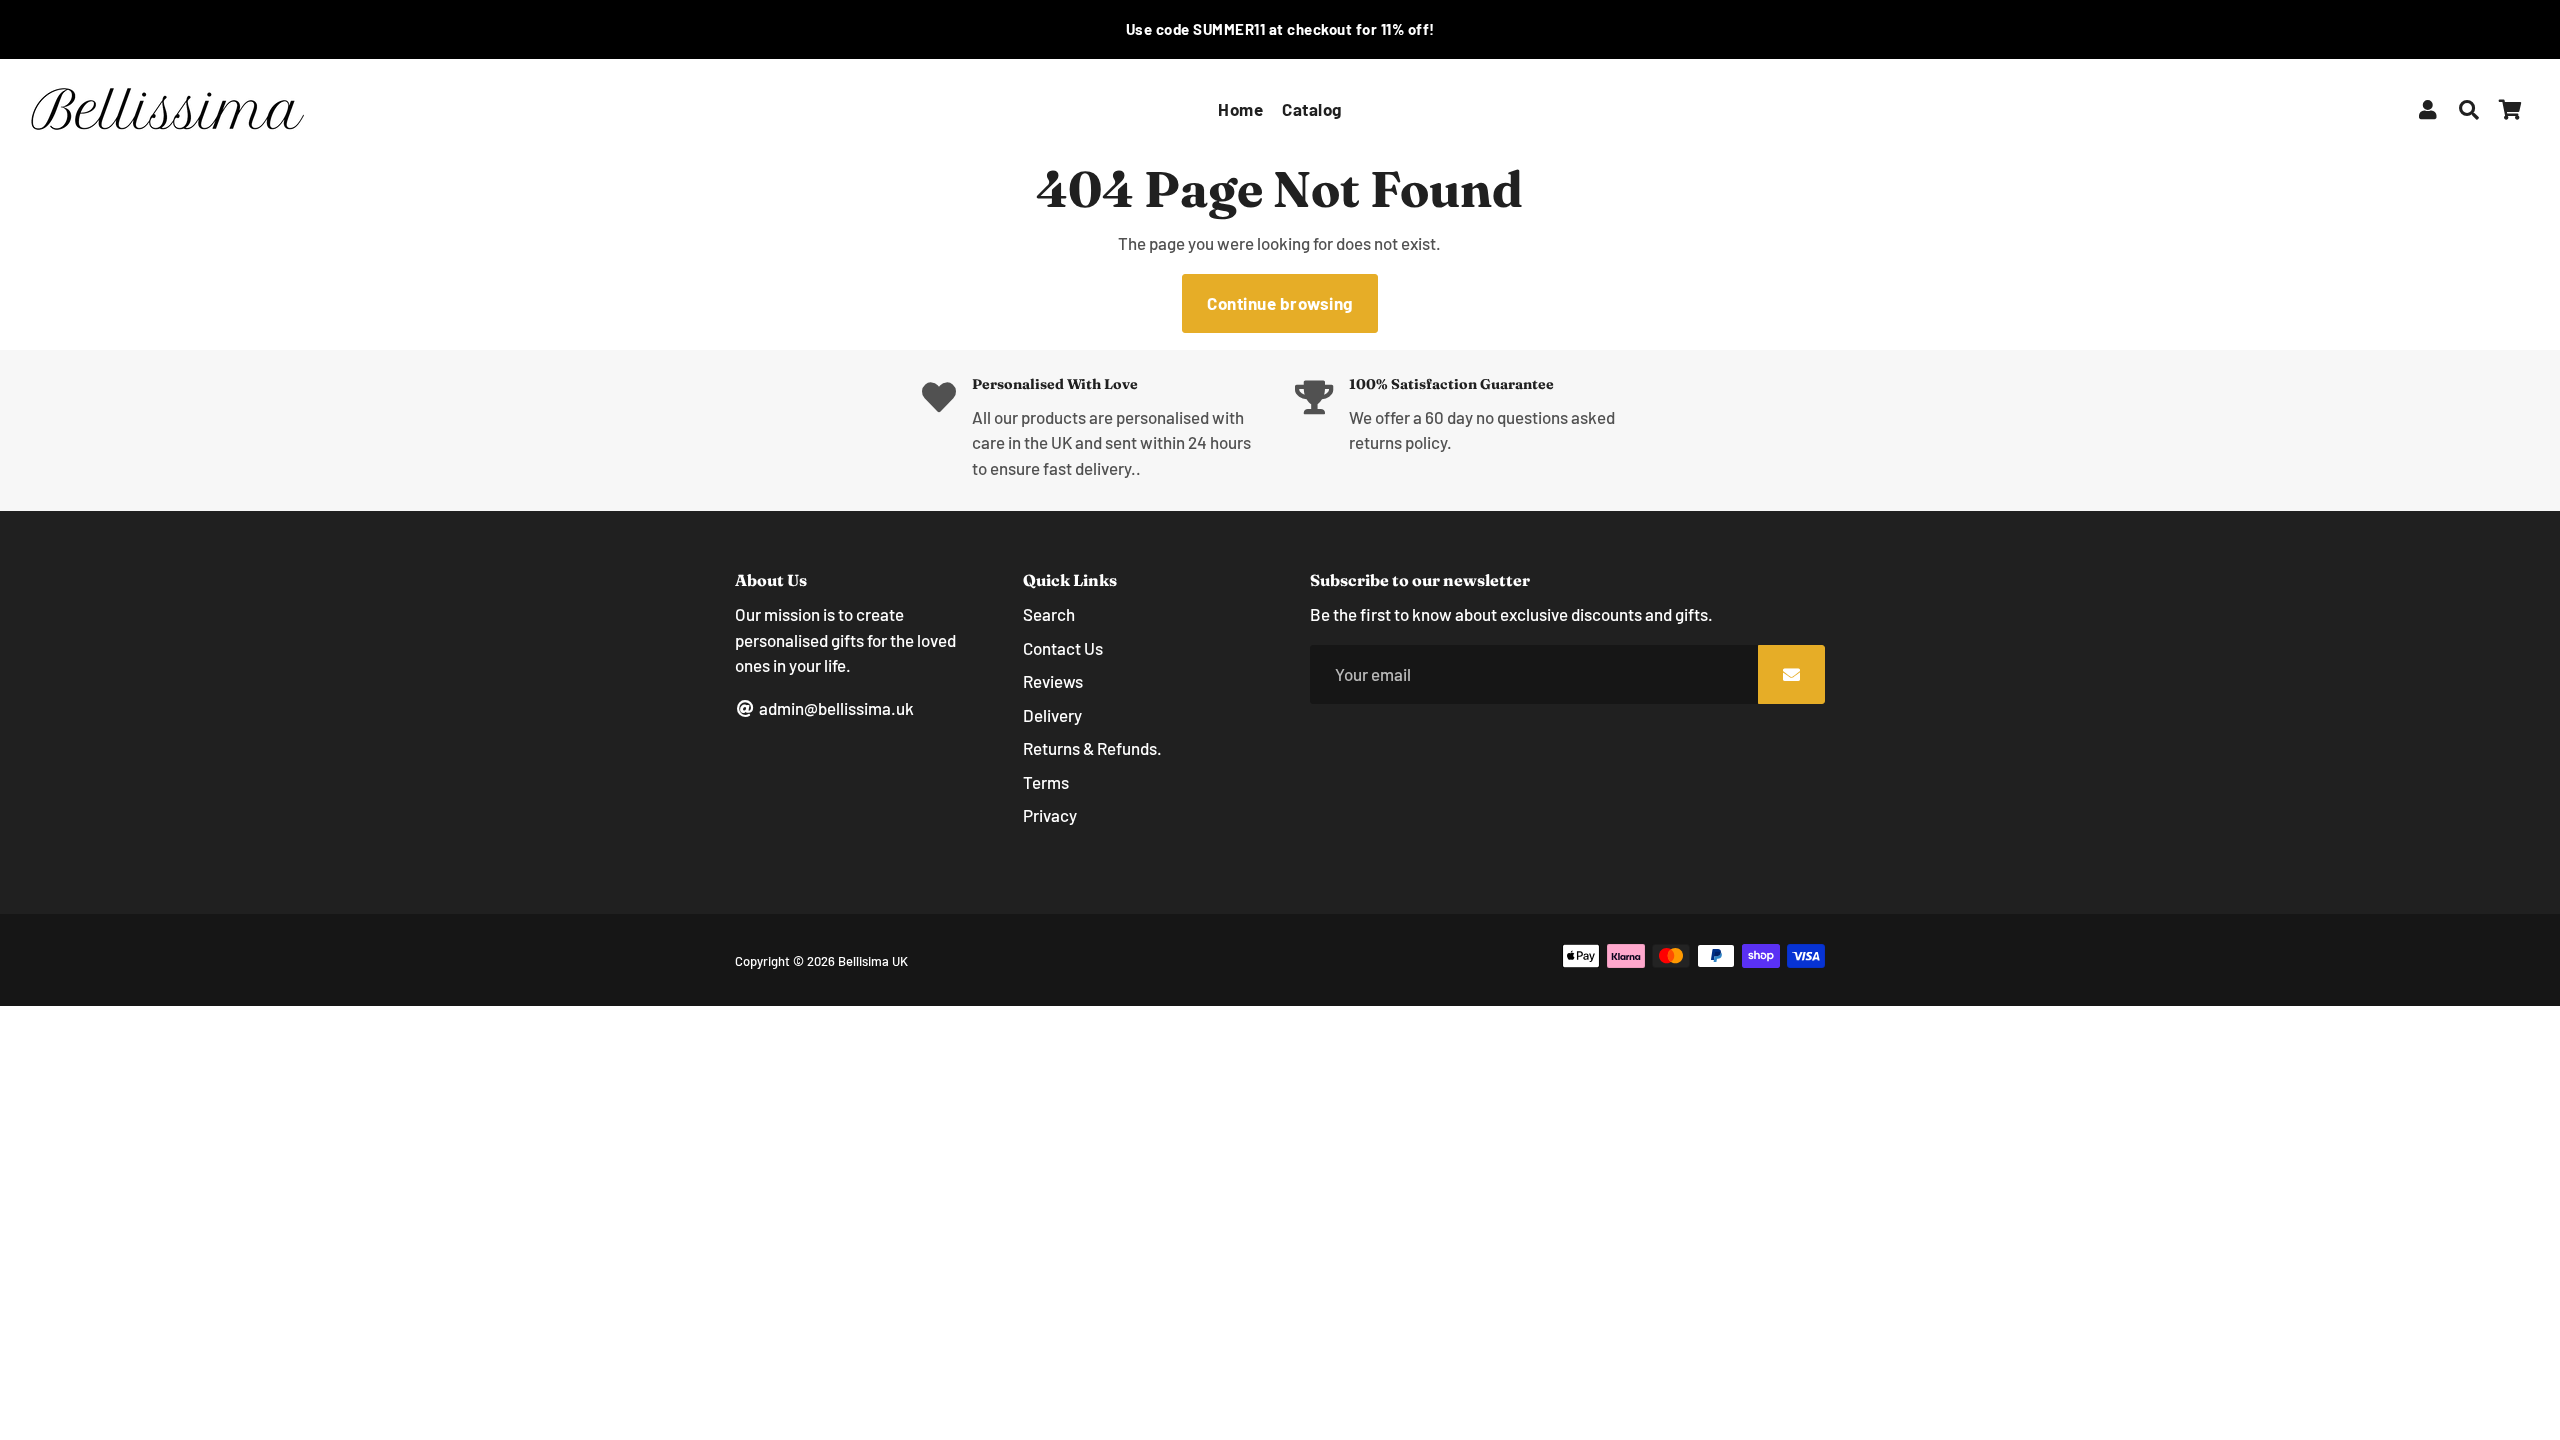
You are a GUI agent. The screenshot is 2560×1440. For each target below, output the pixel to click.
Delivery (1052, 715)
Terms (1046, 782)
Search (1049, 614)
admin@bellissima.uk (835, 708)
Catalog (1312, 109)
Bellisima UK (873, 961)
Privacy (1050, 815)
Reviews (1053, 681)
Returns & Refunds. (1092, 748)
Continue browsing (1280, 303)
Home (1240, 109)
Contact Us (1063, 648)
